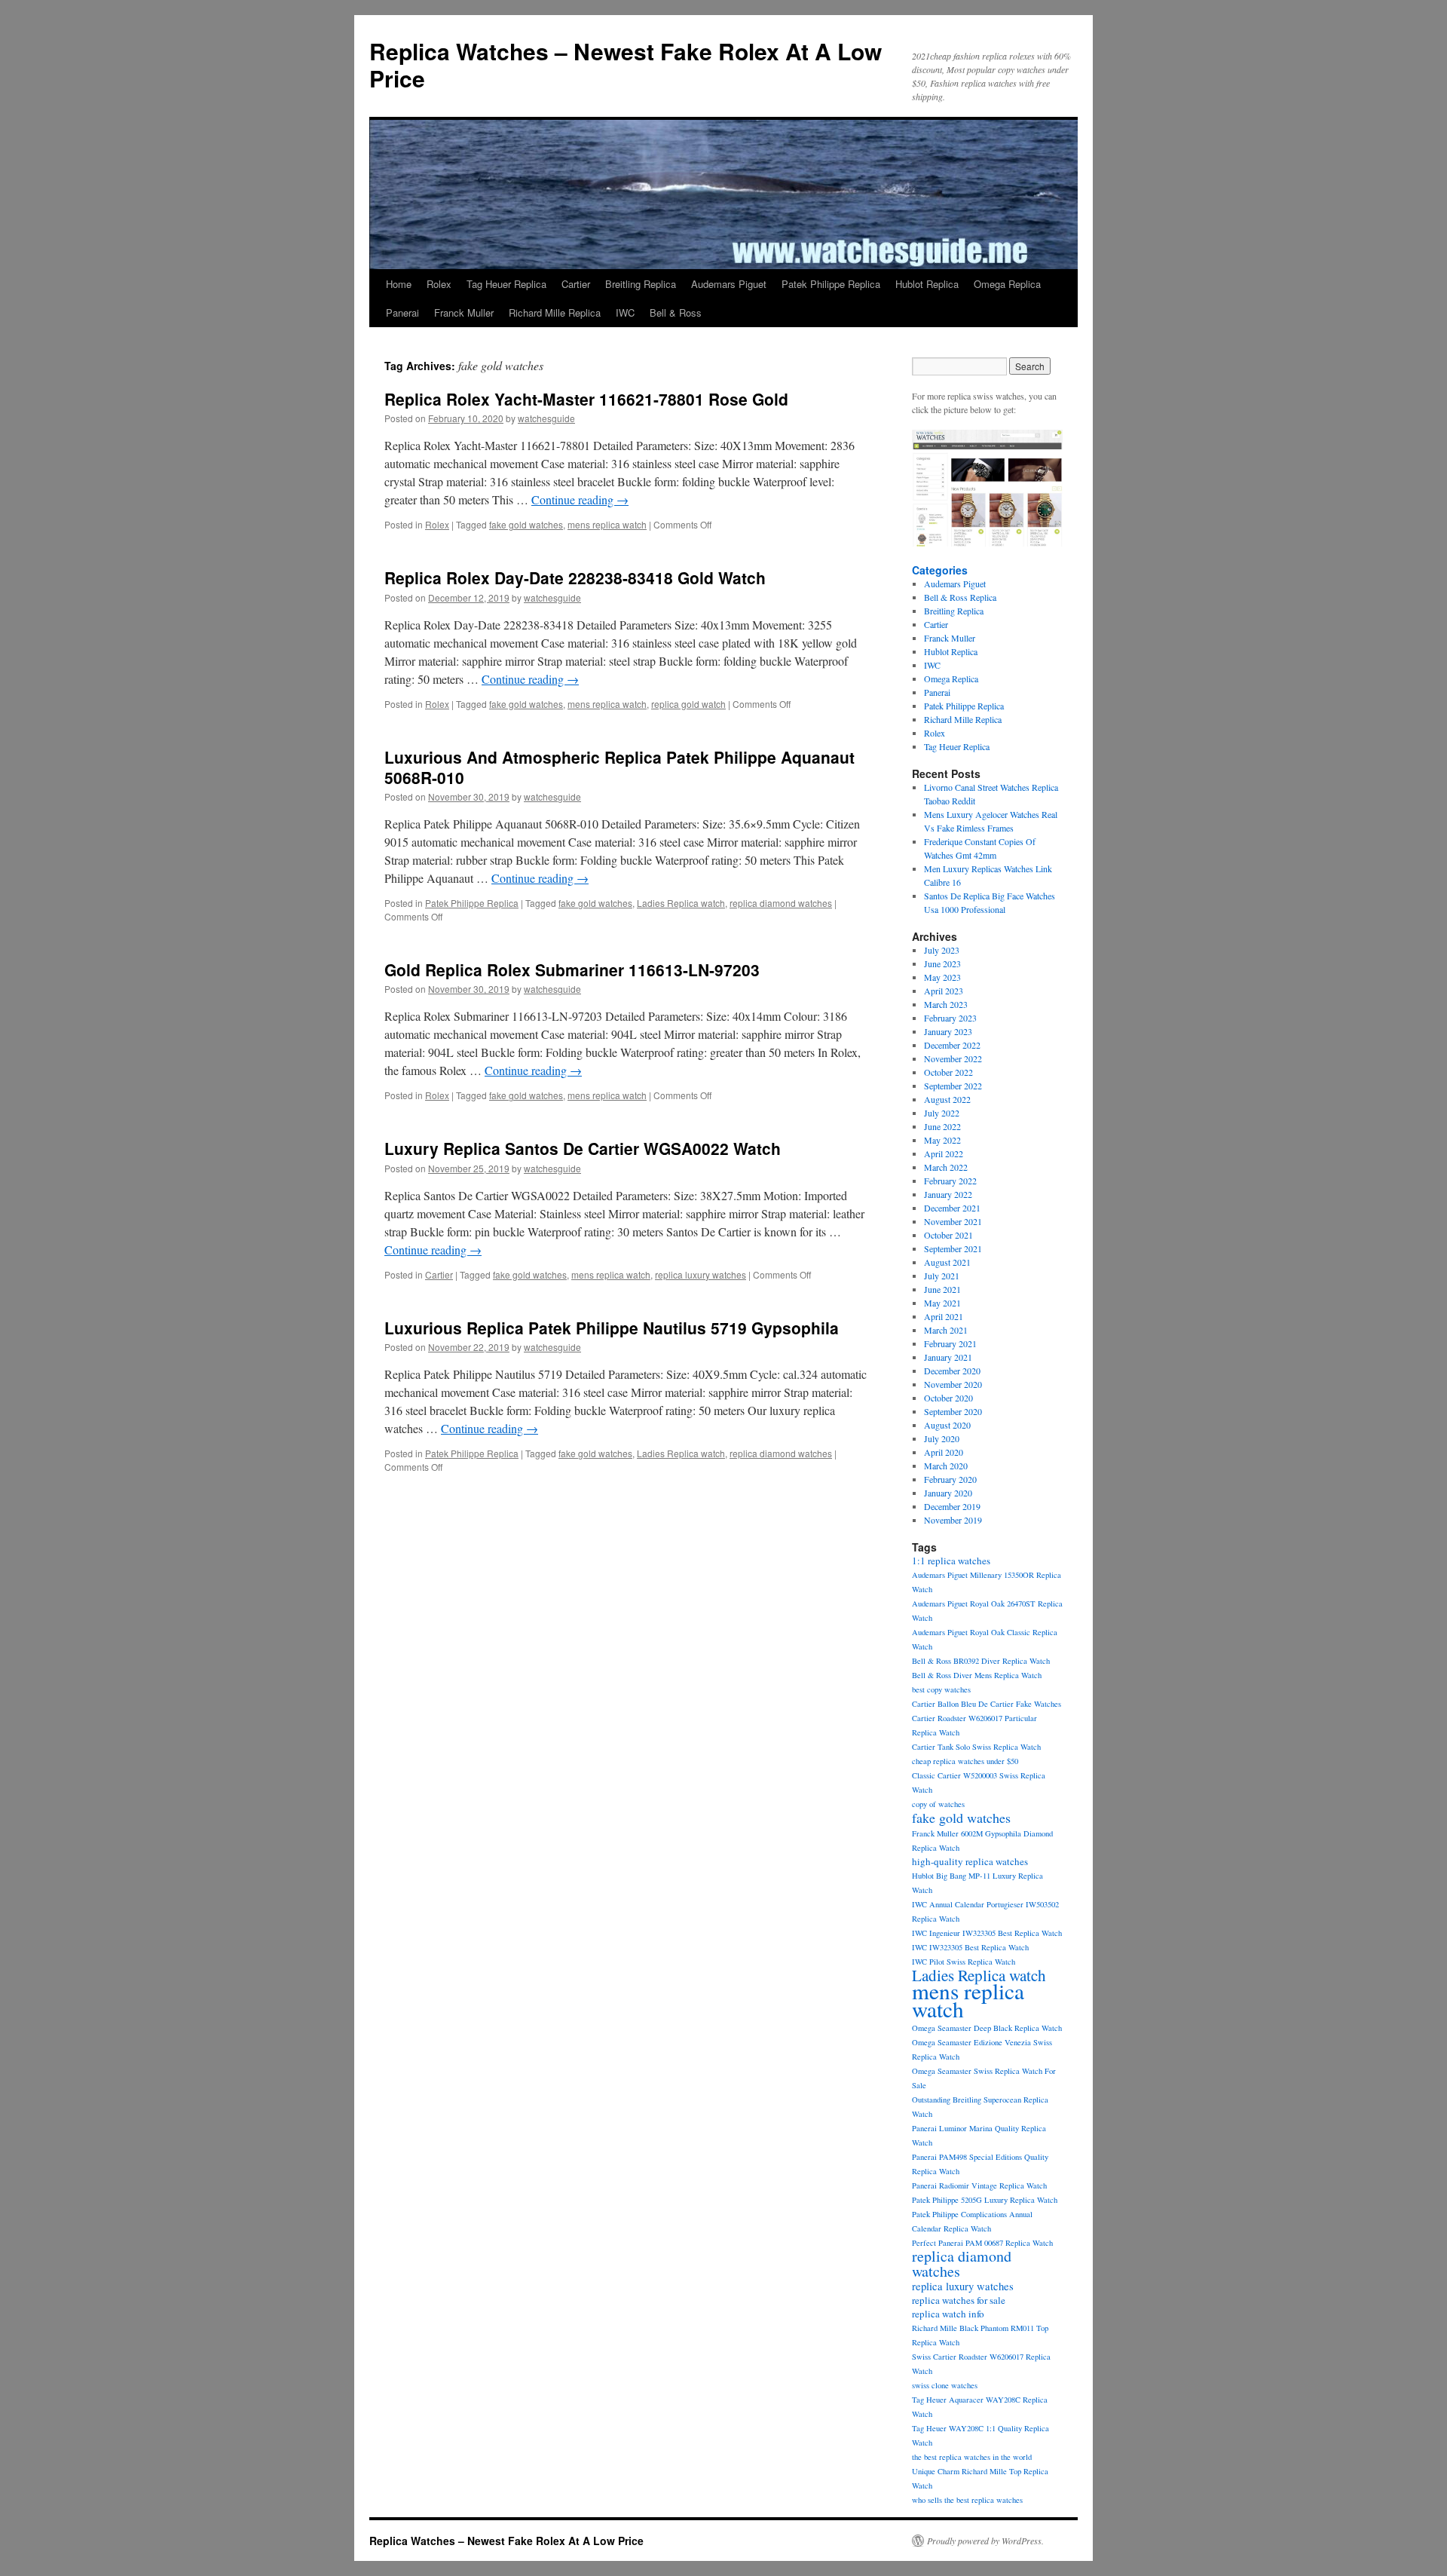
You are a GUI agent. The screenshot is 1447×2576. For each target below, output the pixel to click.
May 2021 (942, 1303)
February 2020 (950, 1479)
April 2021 (944, 1316)
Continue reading (580, 499)
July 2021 (942, 1276)
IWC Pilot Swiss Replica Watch (964, 1962)
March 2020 (946, 1466)
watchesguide (546, 418)
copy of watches (938, 1804)
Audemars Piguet (729, 284)
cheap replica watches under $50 (965, 1761)
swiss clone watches (945, 2385)
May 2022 (942, 1140)
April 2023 (944, 991)
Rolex (439, 284)
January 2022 (948, 1194)
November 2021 (953, 1221)
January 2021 (948, 1357)
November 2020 (953, 1384)
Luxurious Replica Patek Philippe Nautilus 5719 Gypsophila (612, 1328)
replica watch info (948, 2314)
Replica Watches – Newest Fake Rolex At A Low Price (626, 64)
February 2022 (950, 1181)
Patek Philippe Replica (831, 284)
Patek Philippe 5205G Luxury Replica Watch (985, 2200)
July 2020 (942, 1438)
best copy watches (941, 1689)
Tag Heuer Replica (506, 284)
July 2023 (942, 950)
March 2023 (946, 1004)
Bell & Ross (676, 312)
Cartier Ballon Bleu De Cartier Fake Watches (987, 1704)
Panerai (402, 312)
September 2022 (953, 1086)
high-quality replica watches (970, 1861)
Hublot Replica (927, 284)
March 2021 (946, 1330)
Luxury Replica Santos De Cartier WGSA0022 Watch (583, 1148)
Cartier (576, 284)
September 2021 (953, 1248)
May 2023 (942, 977)
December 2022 (952, 1045)
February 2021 (950, 1343)
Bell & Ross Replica (960, 597)
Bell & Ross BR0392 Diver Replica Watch (981, 1661)
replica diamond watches (781, 903)
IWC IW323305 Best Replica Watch (970, 1947)
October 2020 (948, 1398)
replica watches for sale (959, 2300)
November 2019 (953, 1520)
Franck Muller (464, 312)
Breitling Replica (641, 284)
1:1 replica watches (951, 1561)
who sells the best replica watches (967, 2500)
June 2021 (942, 1289)
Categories (940, 570)
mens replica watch (607, 524)
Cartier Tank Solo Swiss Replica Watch (976, 1747)
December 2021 (952, 1208)
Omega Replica (1007, 284)
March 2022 (946, 1167)
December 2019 (952, 1506)
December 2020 (952, 1371)
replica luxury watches (701, 1274)
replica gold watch (688, 704)
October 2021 (948, 1235)
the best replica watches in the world (972, 2457)
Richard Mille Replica (555, 312)
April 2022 (944, 1153)
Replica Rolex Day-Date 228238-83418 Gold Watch (575, 577)
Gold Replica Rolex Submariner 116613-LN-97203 (572, 969)
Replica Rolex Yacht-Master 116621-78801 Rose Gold (586, 399)
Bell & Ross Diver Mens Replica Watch (977, 1675)
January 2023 (948, 1031)
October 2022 (948, 1072)
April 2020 (944, 1452)
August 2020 (947, 1425)
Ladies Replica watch (681, 903)
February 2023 (950, 1018)
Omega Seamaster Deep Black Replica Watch (987, 2028)
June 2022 (942, 1126)
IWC (625, 312)
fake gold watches (526, 524)
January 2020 (948, 1493)
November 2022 (953, 1058)
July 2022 (942, 1113)
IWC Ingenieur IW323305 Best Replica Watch (987, 1933)
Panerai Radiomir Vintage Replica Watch (979, 2185)
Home (399, 284)
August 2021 (947, 1262)
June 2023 (942, 963)
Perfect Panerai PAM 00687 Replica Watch (982, 2243)
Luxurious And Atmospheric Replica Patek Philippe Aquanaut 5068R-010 (619, 767)
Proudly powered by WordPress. (985, 2541)
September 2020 (953, 1411)
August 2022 (947, 1099)
